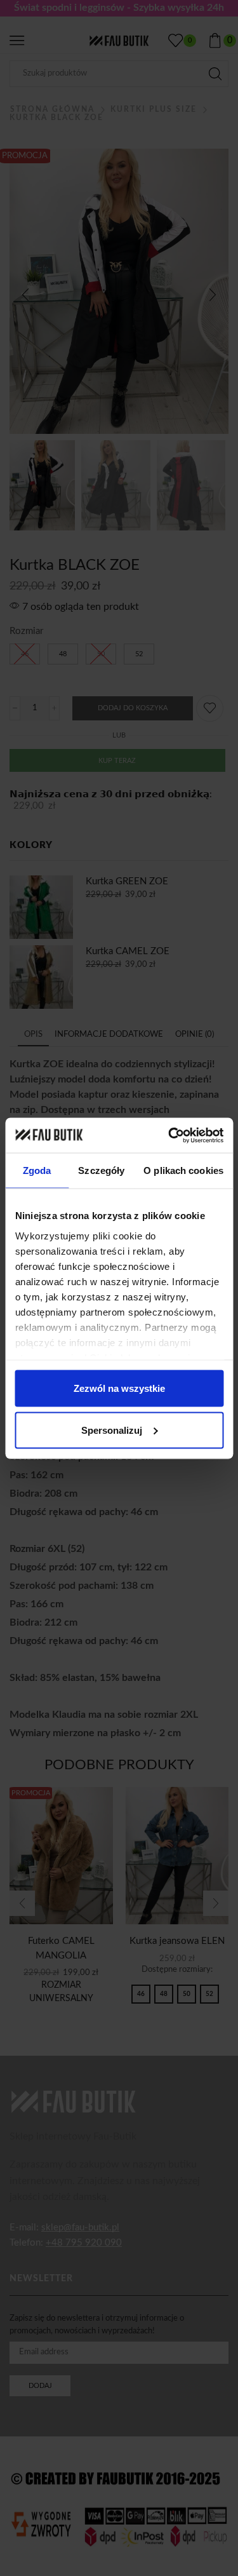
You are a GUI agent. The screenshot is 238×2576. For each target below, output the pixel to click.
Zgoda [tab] (37, 1170)
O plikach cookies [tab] (183, 1170)
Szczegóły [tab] (101, 1170)
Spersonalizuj (112, 1430)
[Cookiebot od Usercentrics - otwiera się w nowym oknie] (169, 1135)
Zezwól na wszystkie (119, 1388)
